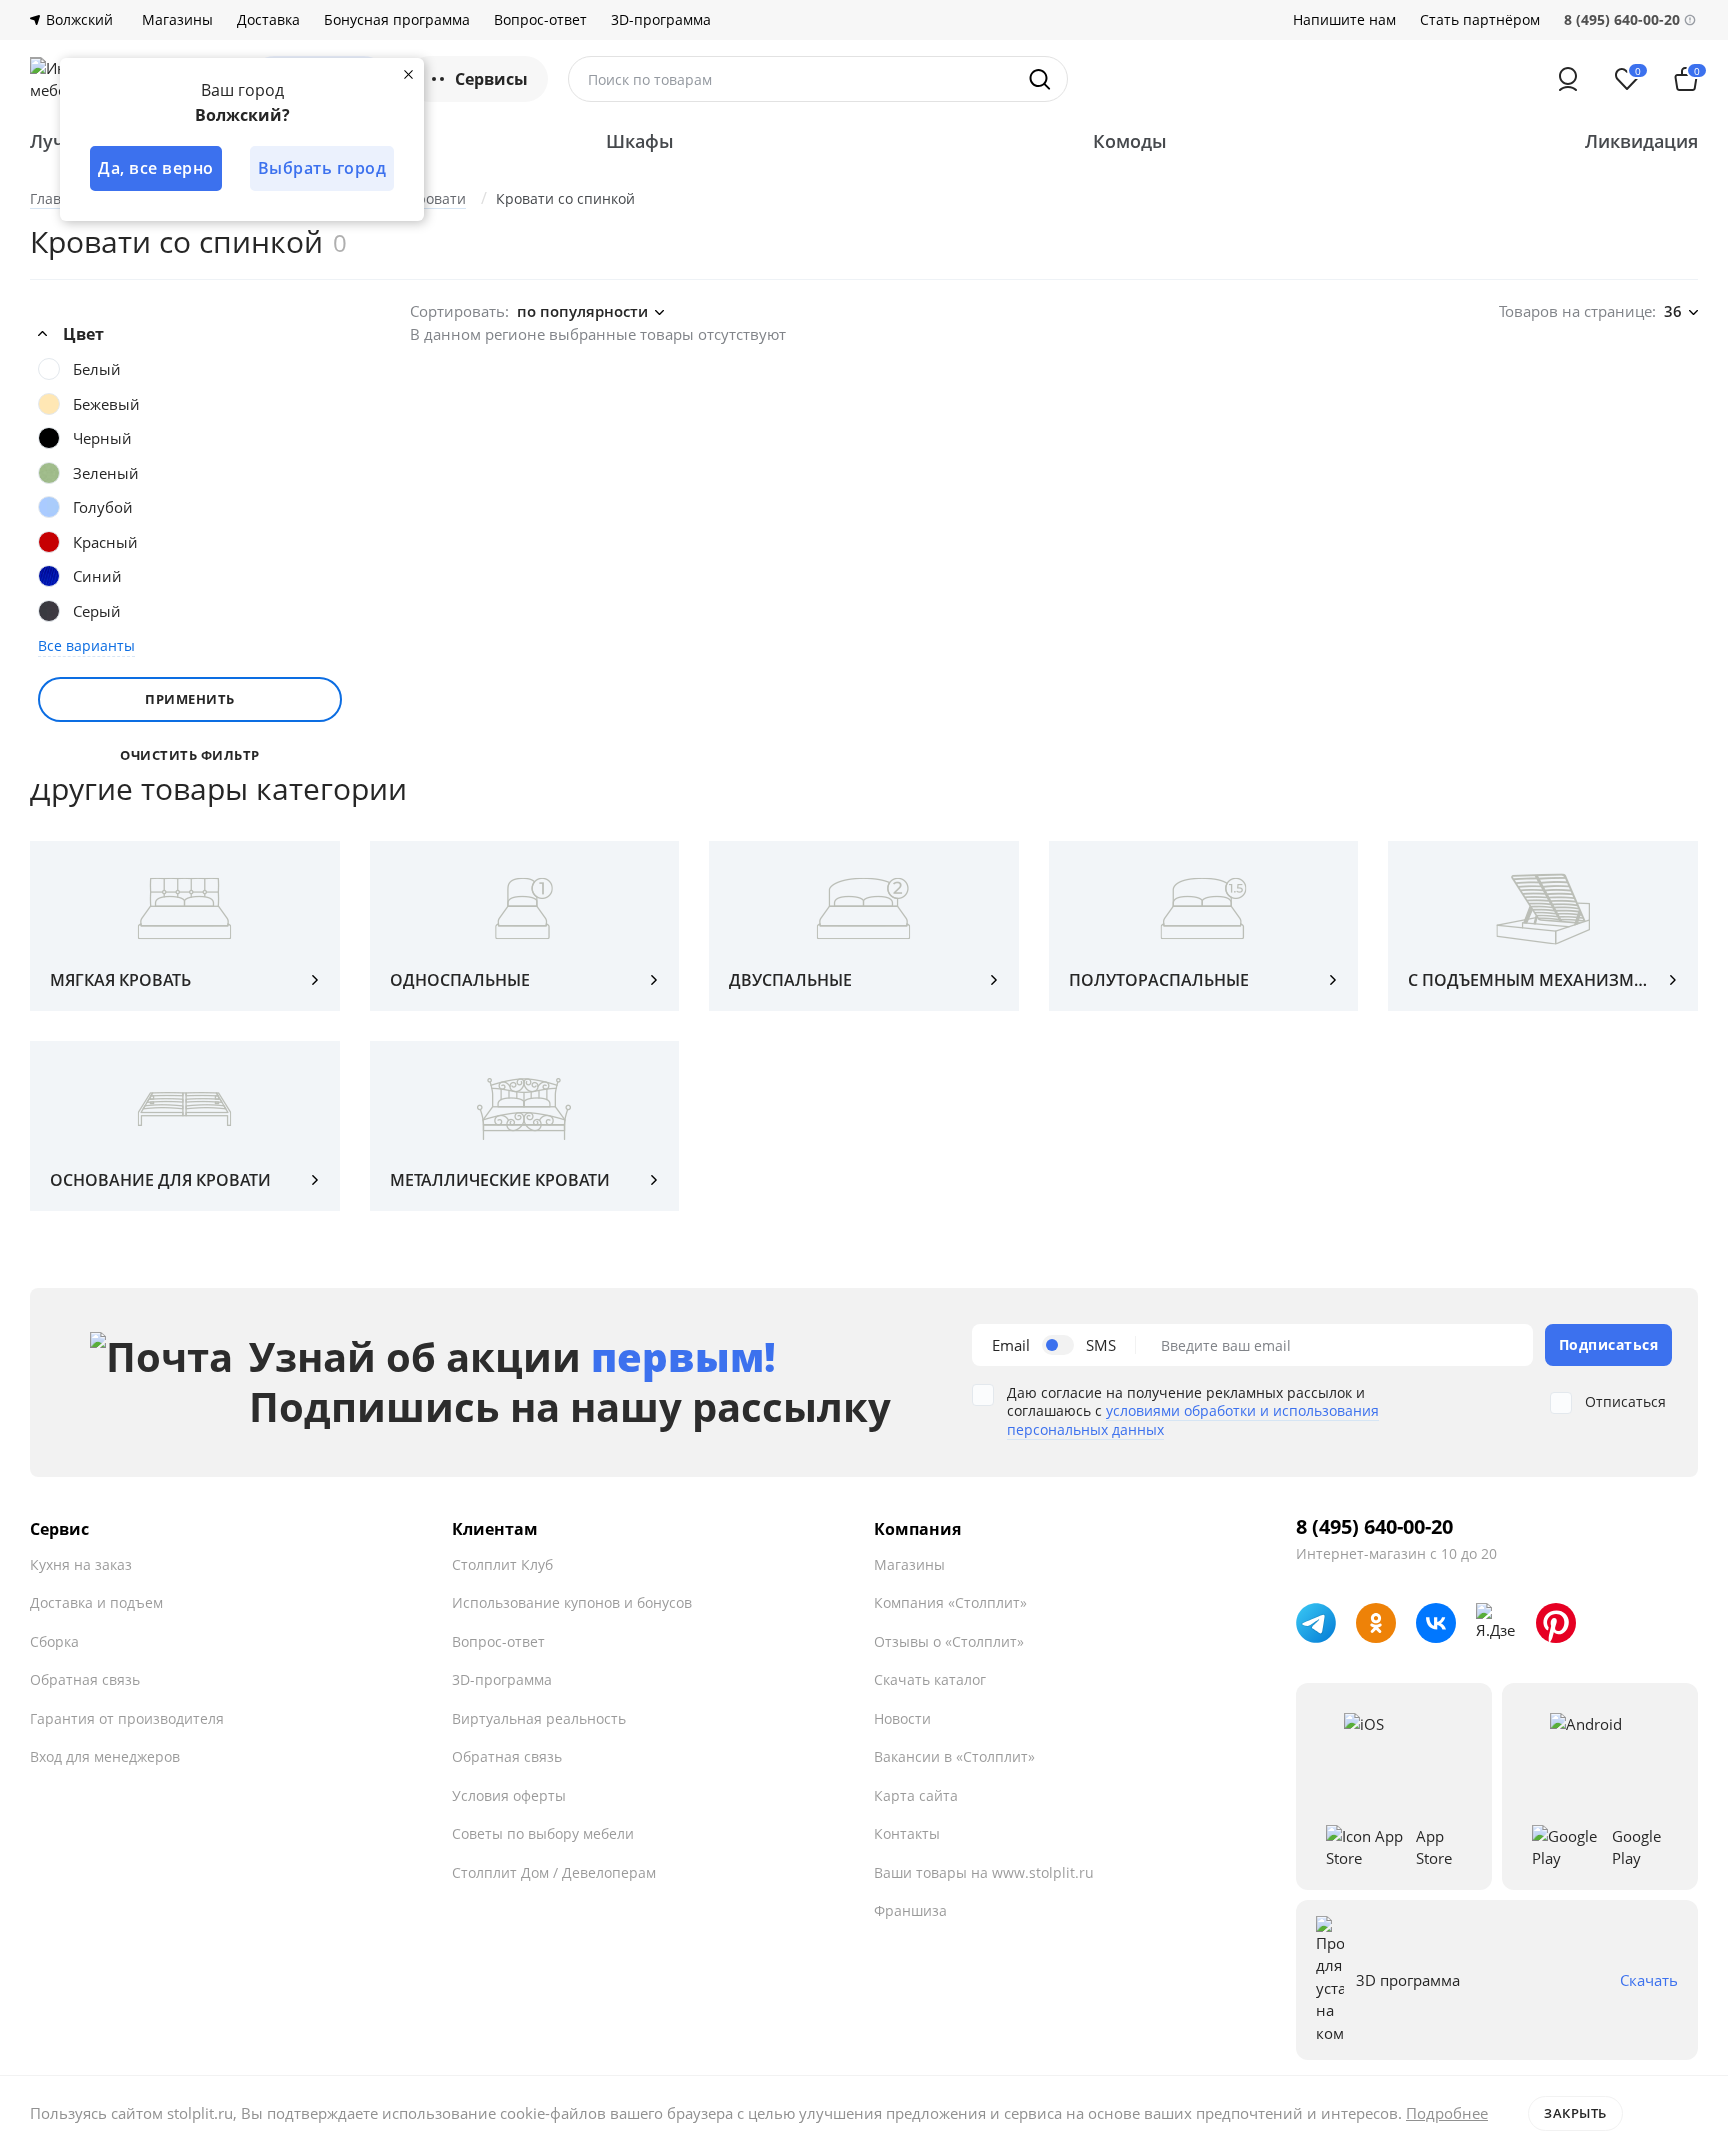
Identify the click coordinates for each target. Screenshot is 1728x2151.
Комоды (1130, 141)
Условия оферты (509, 1795)
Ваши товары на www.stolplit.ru (984, 1872)
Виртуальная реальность (539, 1718)
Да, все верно (156, 168)
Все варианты (86, 645)
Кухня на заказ (81, 1564)
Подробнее (1447, 2113)
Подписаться (1609, 1344)
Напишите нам (1344, 20)
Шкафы (640, 141)
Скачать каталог (930, 1679)
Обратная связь (85, 1679)
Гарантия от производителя (127, 1718)
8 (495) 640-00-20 (1374, 1527)
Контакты (907, 1833)
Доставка (268, 20)
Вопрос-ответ (540, 20)
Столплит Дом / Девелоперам (554, 1872)
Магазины (177, 20)
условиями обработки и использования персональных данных (1193, 1419)
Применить (190, 699)
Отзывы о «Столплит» (949, 1641)
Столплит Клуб (502, 1564)
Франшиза (910, 1910)
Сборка (54, 1641)
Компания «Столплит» (950, 1602)
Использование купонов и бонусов (572, 1602)
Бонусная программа (397, 20)
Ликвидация (1641, 141)
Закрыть (1575, 2113)
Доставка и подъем (96, 1602)
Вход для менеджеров (105, 1756)
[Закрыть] (408, 74)
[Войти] (1568, 79)
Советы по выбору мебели (543, 1833)
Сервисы (491, 79)
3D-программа (661, 20)
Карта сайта (916, 1795)
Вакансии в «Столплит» (954, 1756)
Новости (902, 1718)
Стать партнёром (1480, 20)
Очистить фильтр (190, 755)
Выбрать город (322, 168)
